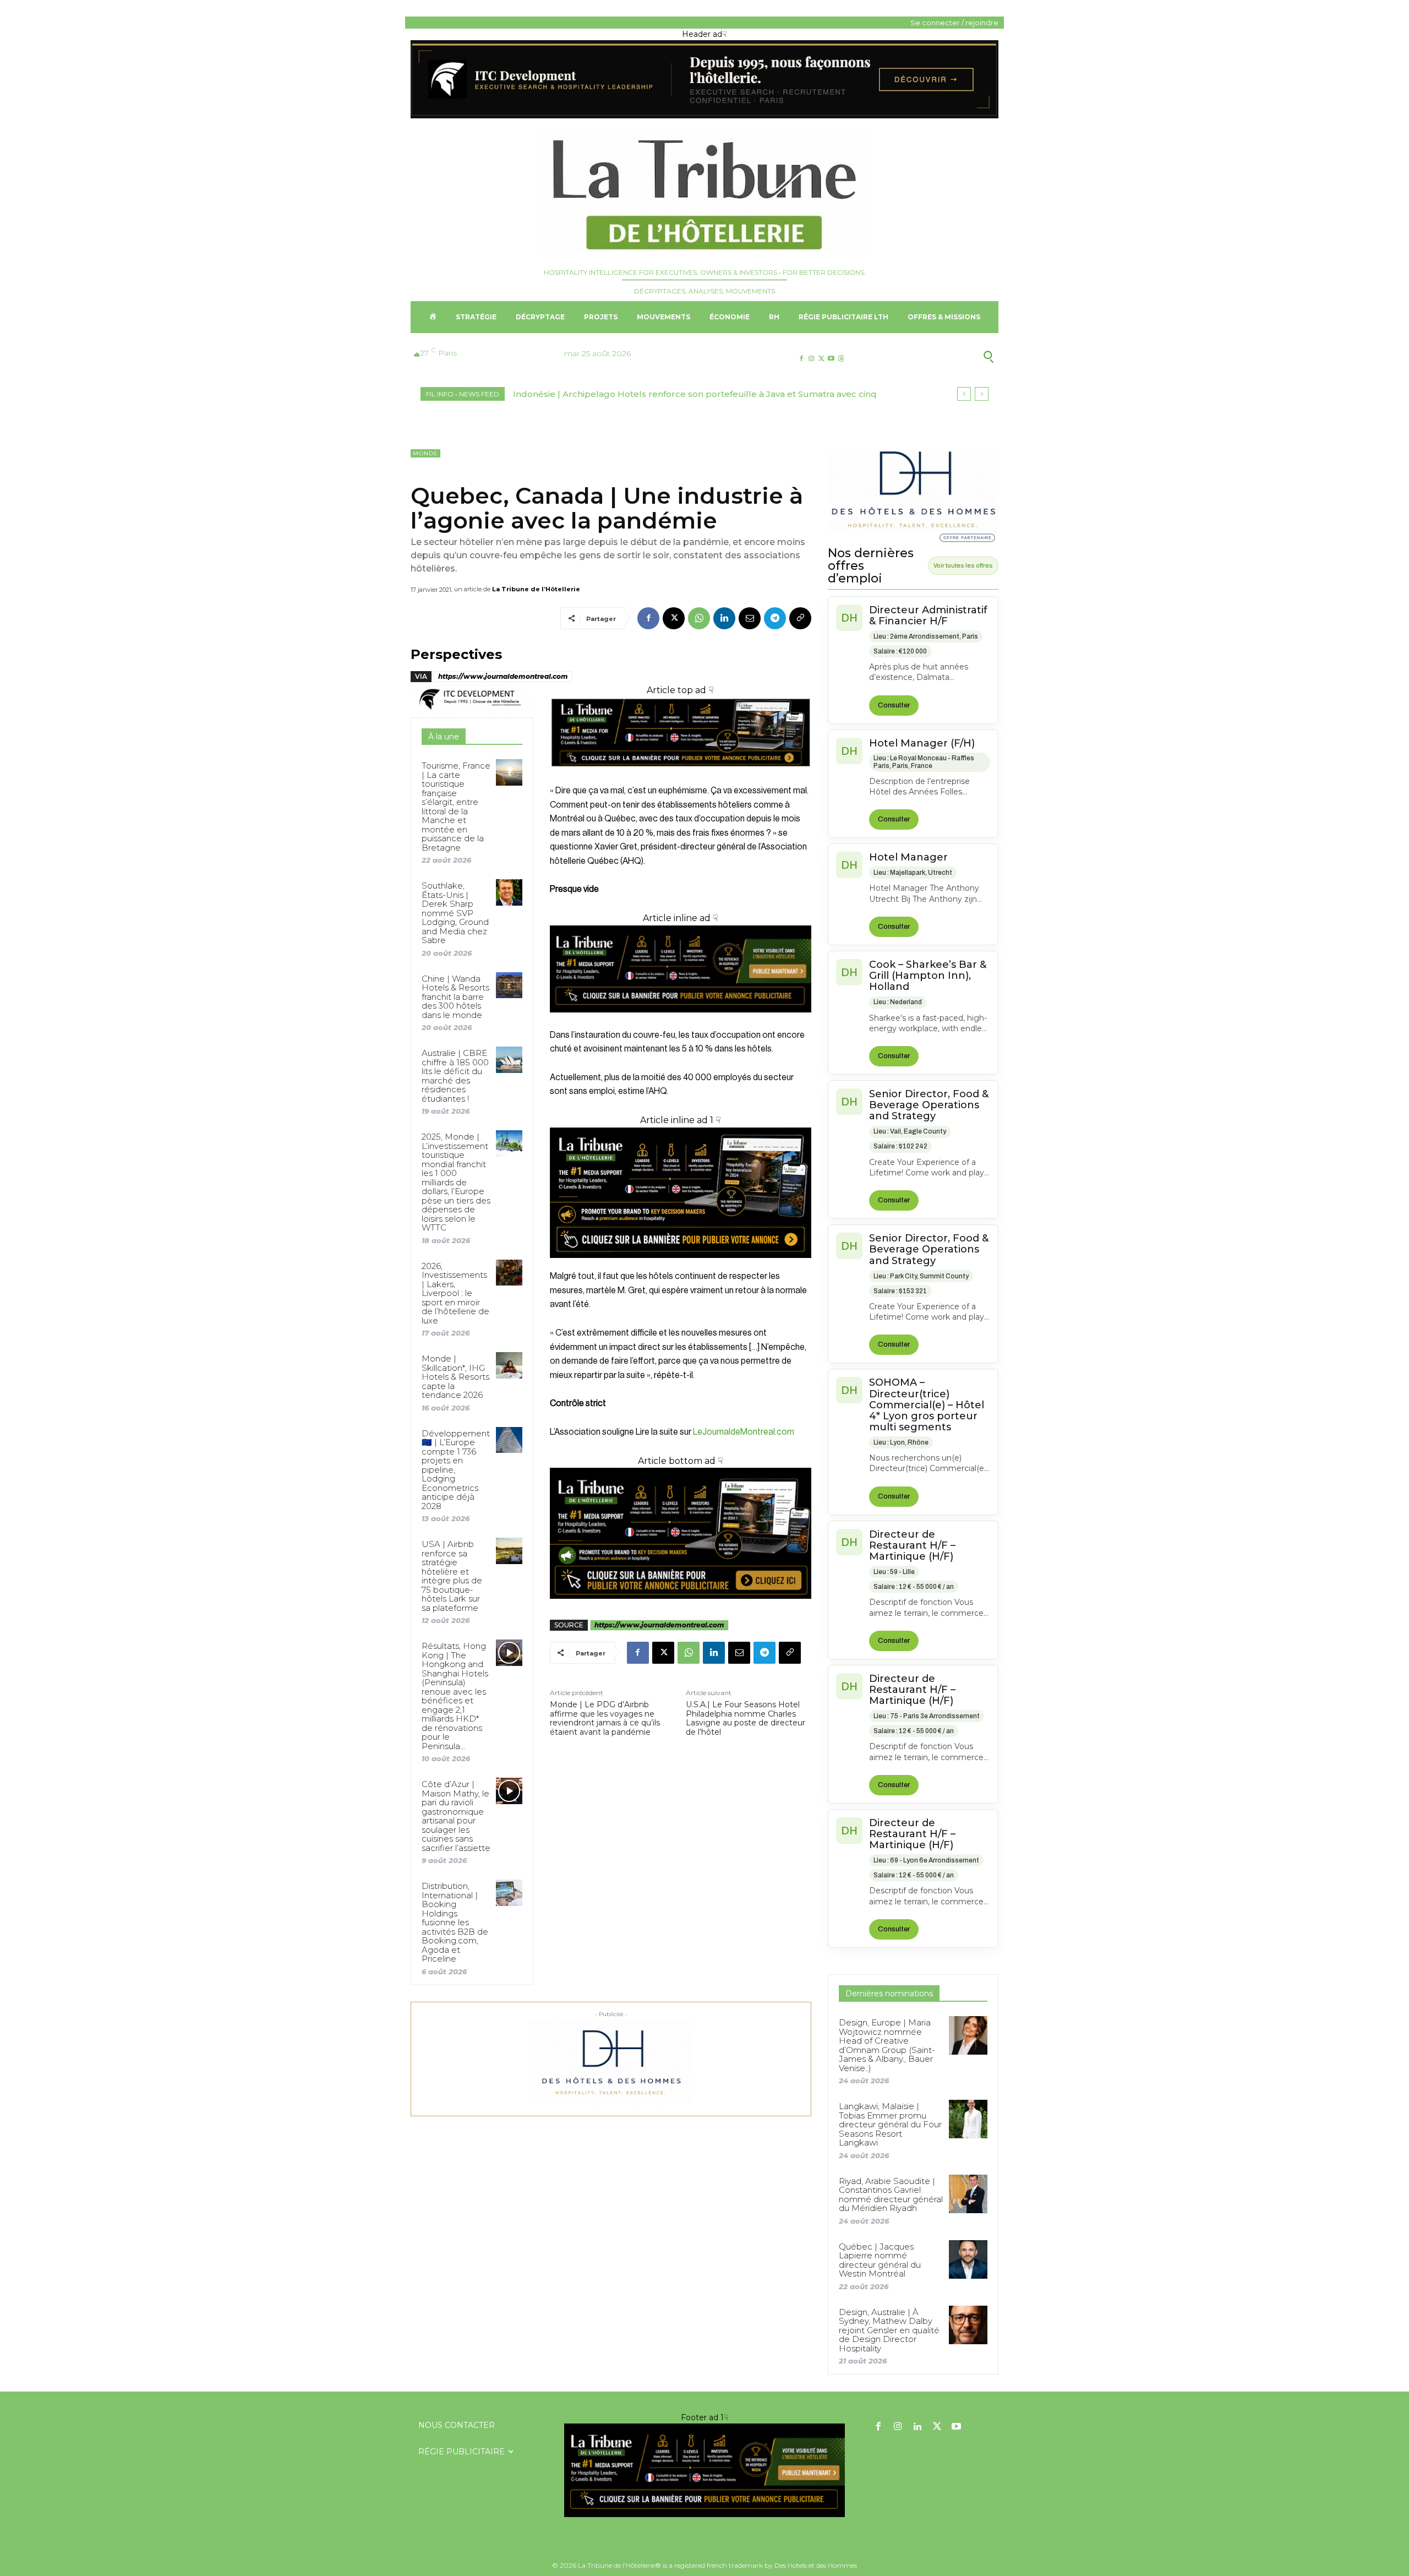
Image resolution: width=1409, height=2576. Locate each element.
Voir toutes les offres (963, 565)
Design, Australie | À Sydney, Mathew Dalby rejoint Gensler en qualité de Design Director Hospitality (889, 2330)
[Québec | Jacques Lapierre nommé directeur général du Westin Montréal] (968, 2259)
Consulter (894, 705)
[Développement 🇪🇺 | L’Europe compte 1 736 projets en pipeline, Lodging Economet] (509, 1440)
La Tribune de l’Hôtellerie (536, 589)
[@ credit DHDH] (704, 116)
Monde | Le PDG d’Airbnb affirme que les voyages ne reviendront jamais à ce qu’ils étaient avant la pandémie (605, 1719)
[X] (821, 359)
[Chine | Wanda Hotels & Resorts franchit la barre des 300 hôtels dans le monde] (509, 985)
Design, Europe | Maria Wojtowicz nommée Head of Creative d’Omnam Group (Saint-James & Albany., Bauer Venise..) (887, 2045)
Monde (425, 453)
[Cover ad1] (681, 1533)
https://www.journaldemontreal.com (503, 676)
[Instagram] (811, 359)
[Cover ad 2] (681, 1193)
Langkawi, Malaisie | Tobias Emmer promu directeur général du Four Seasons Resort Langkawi (890, 2124)
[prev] (964, 394)
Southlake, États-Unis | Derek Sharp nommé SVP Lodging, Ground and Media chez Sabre (455, 913)
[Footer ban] (704, 2470)
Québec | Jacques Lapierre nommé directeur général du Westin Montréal (880, 2260)
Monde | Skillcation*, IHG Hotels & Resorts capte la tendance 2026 (455, 1377)
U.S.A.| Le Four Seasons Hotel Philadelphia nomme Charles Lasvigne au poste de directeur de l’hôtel (746, 1719)
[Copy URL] (800, 618)
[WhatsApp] (699, 618)
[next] (982, 394)
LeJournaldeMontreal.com (744, 1432)
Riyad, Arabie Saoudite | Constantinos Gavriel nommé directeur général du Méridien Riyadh (891, 2195)
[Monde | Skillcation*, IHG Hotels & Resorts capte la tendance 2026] (509, 1365)
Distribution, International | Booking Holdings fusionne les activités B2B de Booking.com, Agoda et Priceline (455, 1922)
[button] (935, 357)
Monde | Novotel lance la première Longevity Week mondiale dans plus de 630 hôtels (698, 394)
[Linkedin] (724, 618)
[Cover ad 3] (681, 1021)
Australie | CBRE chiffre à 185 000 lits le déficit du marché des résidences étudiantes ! (455, 1076)
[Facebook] (801, 359)
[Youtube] (831, 359)
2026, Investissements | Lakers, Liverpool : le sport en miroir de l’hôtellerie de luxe (455, 1293)
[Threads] (841, 359)
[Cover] (681, 777)
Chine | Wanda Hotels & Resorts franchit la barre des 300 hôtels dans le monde (455, 997)
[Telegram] (775, 618)
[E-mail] (750, 618)
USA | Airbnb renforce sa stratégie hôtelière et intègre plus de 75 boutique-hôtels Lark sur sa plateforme (452, 1576)
